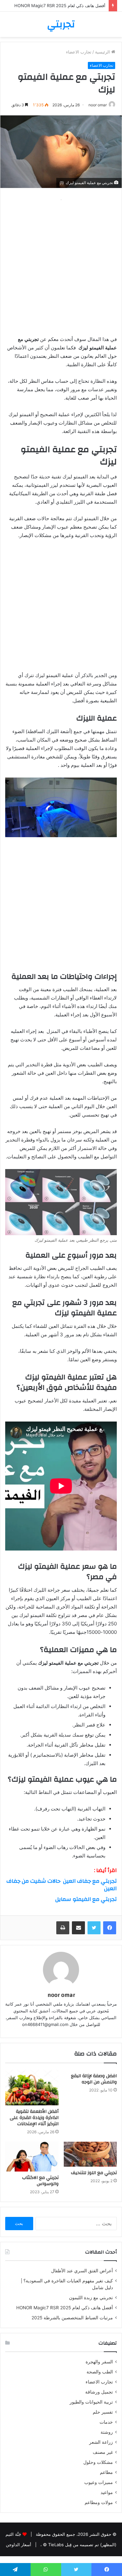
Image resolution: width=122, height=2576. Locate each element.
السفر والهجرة (99, 2362)
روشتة (107, 2432)
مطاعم (106, 2472)
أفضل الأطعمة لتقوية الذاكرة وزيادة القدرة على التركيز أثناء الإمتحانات (34, 2118)
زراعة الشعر (101, 2442)
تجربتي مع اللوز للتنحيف (94, 2173)
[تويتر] (94, 1928)
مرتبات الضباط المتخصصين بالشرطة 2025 (72, 2318)
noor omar (98, 105)
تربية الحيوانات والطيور (91, 2402)
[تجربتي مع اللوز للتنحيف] (90, 2154)
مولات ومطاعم (99, 2502)
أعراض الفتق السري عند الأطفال (82, 2271)
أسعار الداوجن (19, 2545)
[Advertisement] (61, 265)
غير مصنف (103, 2452)
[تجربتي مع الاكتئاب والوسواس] (32, 2157)
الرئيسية (103, 52)
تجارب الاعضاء (79, 52)
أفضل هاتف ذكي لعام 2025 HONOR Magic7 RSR (60, 6)
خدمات (106, 2422)
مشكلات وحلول (98, 2462)
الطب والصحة (100, 2372)
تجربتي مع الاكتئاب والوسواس (40, 2181)
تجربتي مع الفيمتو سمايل (86, 1899)
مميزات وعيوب (99, 2482)
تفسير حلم (103, 2412)
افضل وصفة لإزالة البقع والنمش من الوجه (94, 2079)
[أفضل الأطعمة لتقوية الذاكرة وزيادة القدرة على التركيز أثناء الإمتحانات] (32, 2087)
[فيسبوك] (110, 1928)
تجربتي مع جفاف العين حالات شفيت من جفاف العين (62, 1885)
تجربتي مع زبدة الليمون (91, 2298)
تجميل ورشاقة (99, 2392)
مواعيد (107, 2492)
